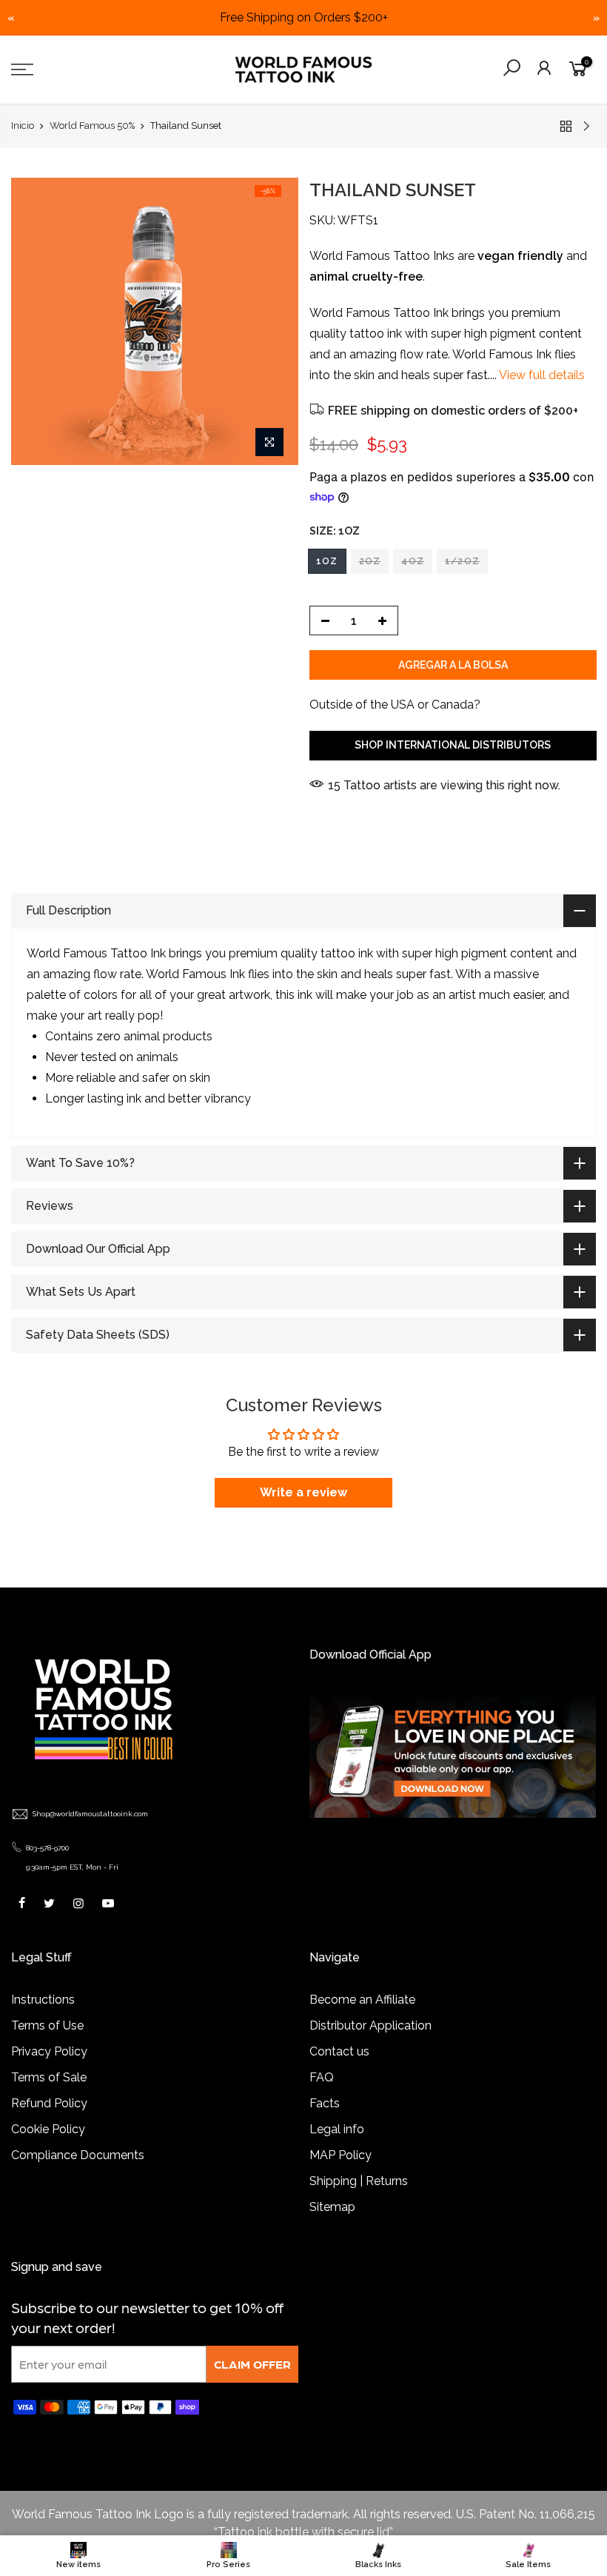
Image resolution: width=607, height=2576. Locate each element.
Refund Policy (49, 2103)
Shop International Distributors (453, 745)
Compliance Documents (78, 2155)
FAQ (322, 2077)
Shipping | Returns (359, 2181)
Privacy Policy (49, 2051)
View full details (541, 375)
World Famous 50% (92, 126)
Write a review (303, 1492)
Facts (325, 2103)
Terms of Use (47, 2025)
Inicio (23, 126)
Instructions (43, 2000)
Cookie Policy (48, 2129)
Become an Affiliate (362, 2000)
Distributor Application (370, 2025)
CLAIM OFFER (252, 2364)
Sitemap (332, 2207)
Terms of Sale (49, 2077)
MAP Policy (341, 2155)
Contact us (339, 2051)
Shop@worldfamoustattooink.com (90, 1814)
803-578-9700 (47, 1848)
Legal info (337, 2129)
